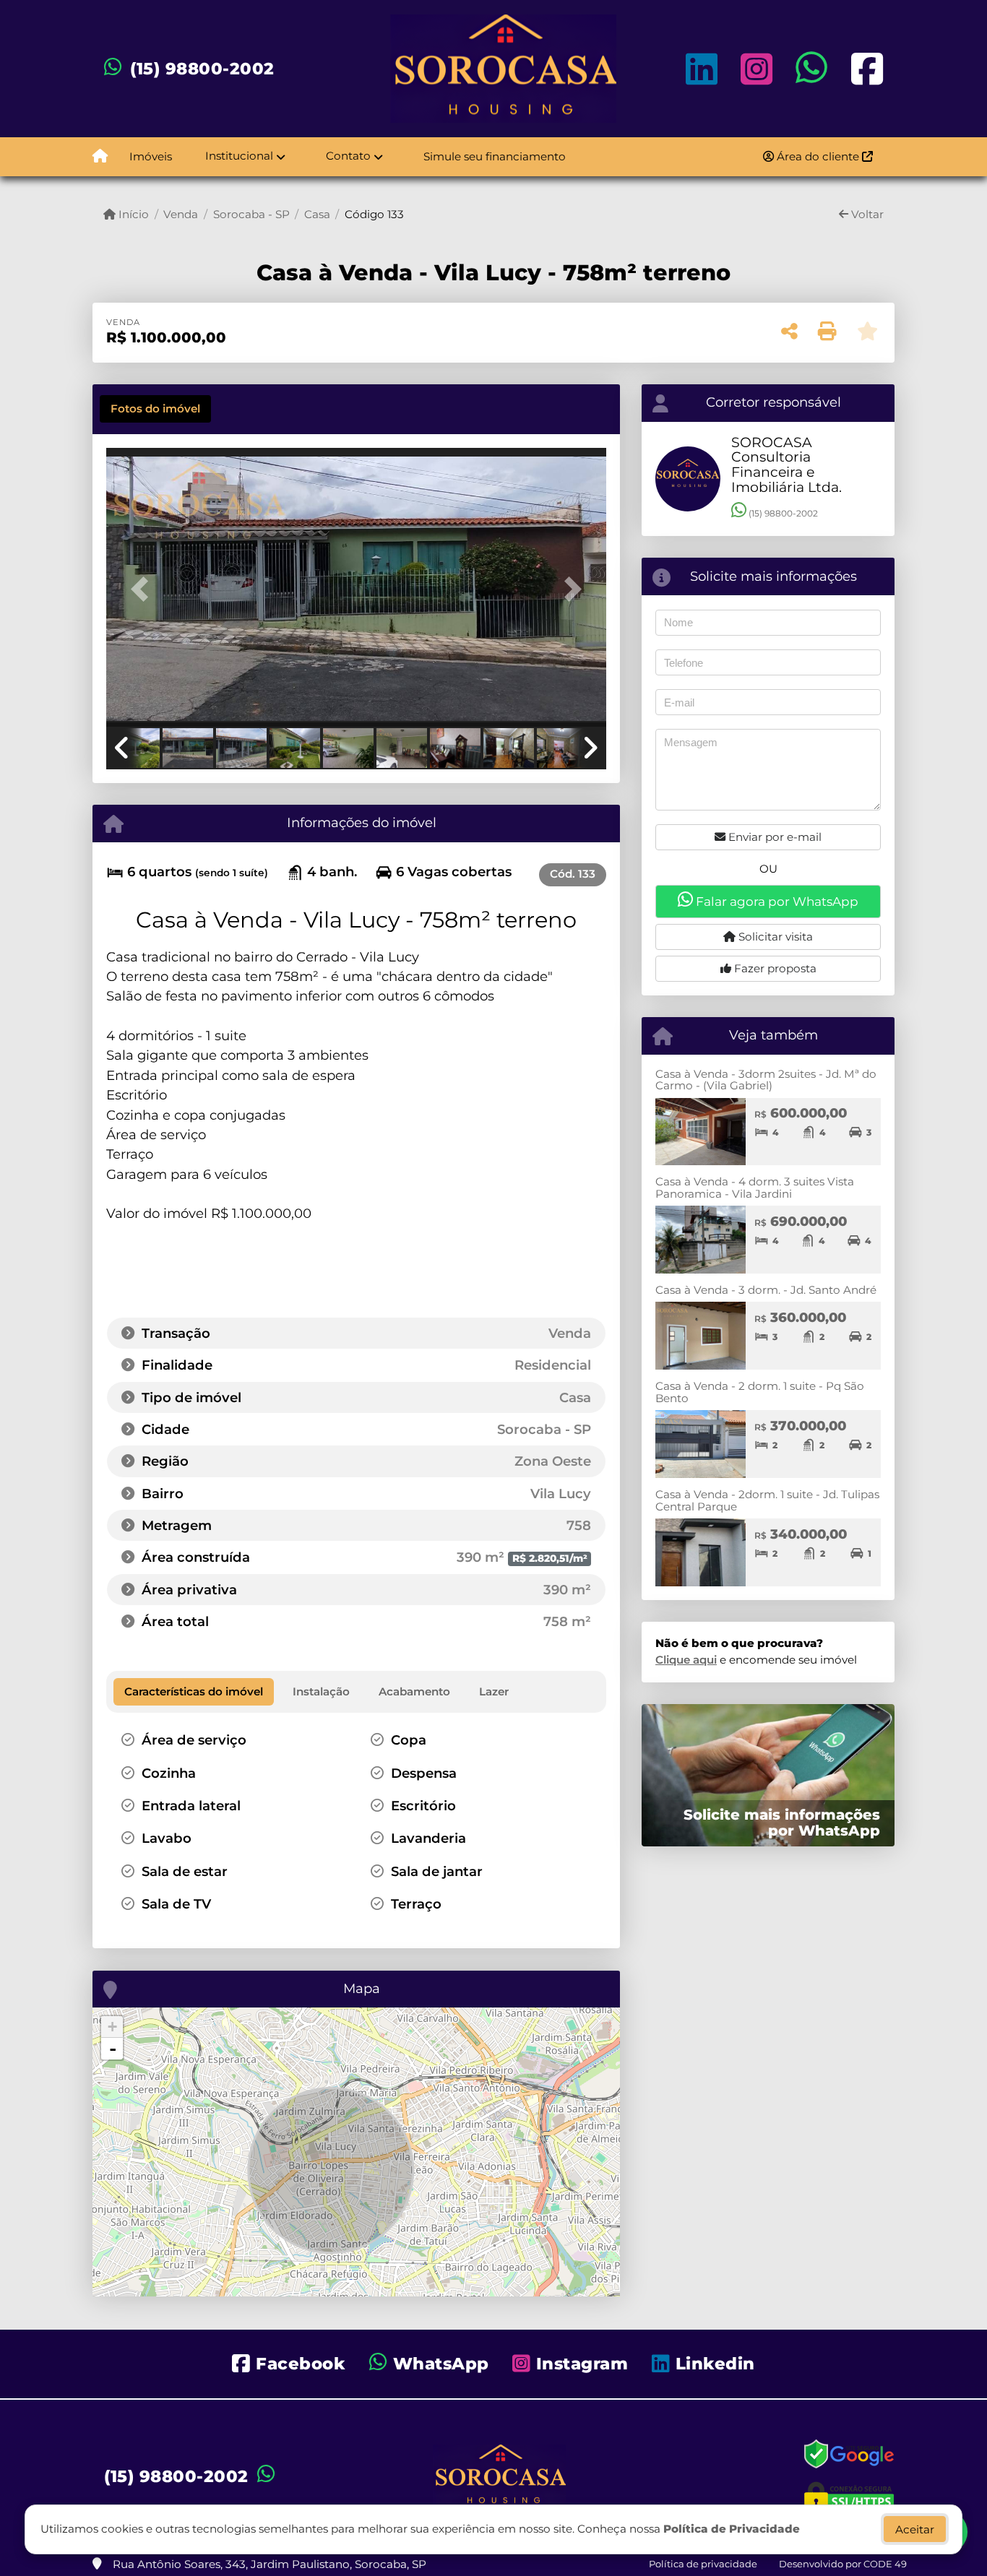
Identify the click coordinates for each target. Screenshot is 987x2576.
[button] (144, 588)
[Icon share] (702, 68)
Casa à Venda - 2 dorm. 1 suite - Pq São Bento (760, 1392)
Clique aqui (686, 1660)
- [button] (113, 2049)
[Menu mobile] (100, 157)
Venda (181, 214)
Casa (317, 214)
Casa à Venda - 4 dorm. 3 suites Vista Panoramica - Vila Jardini (755, 1188)
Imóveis (151, 156)
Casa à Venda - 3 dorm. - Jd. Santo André (766, 1290)
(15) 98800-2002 (202, 69)
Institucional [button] (239, 156)
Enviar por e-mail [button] (773, 837)
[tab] (155, 409)
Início (132, 214)
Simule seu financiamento (495, 156)
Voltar (866, 214)
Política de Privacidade (732, 2529)
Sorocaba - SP (251, 214)
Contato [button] (348, 156)
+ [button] (112, 2027)
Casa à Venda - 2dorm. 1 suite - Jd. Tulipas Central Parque (767, 1500)
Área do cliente (818, 156)
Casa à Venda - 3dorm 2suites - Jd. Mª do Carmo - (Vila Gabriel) (766, 1080)
